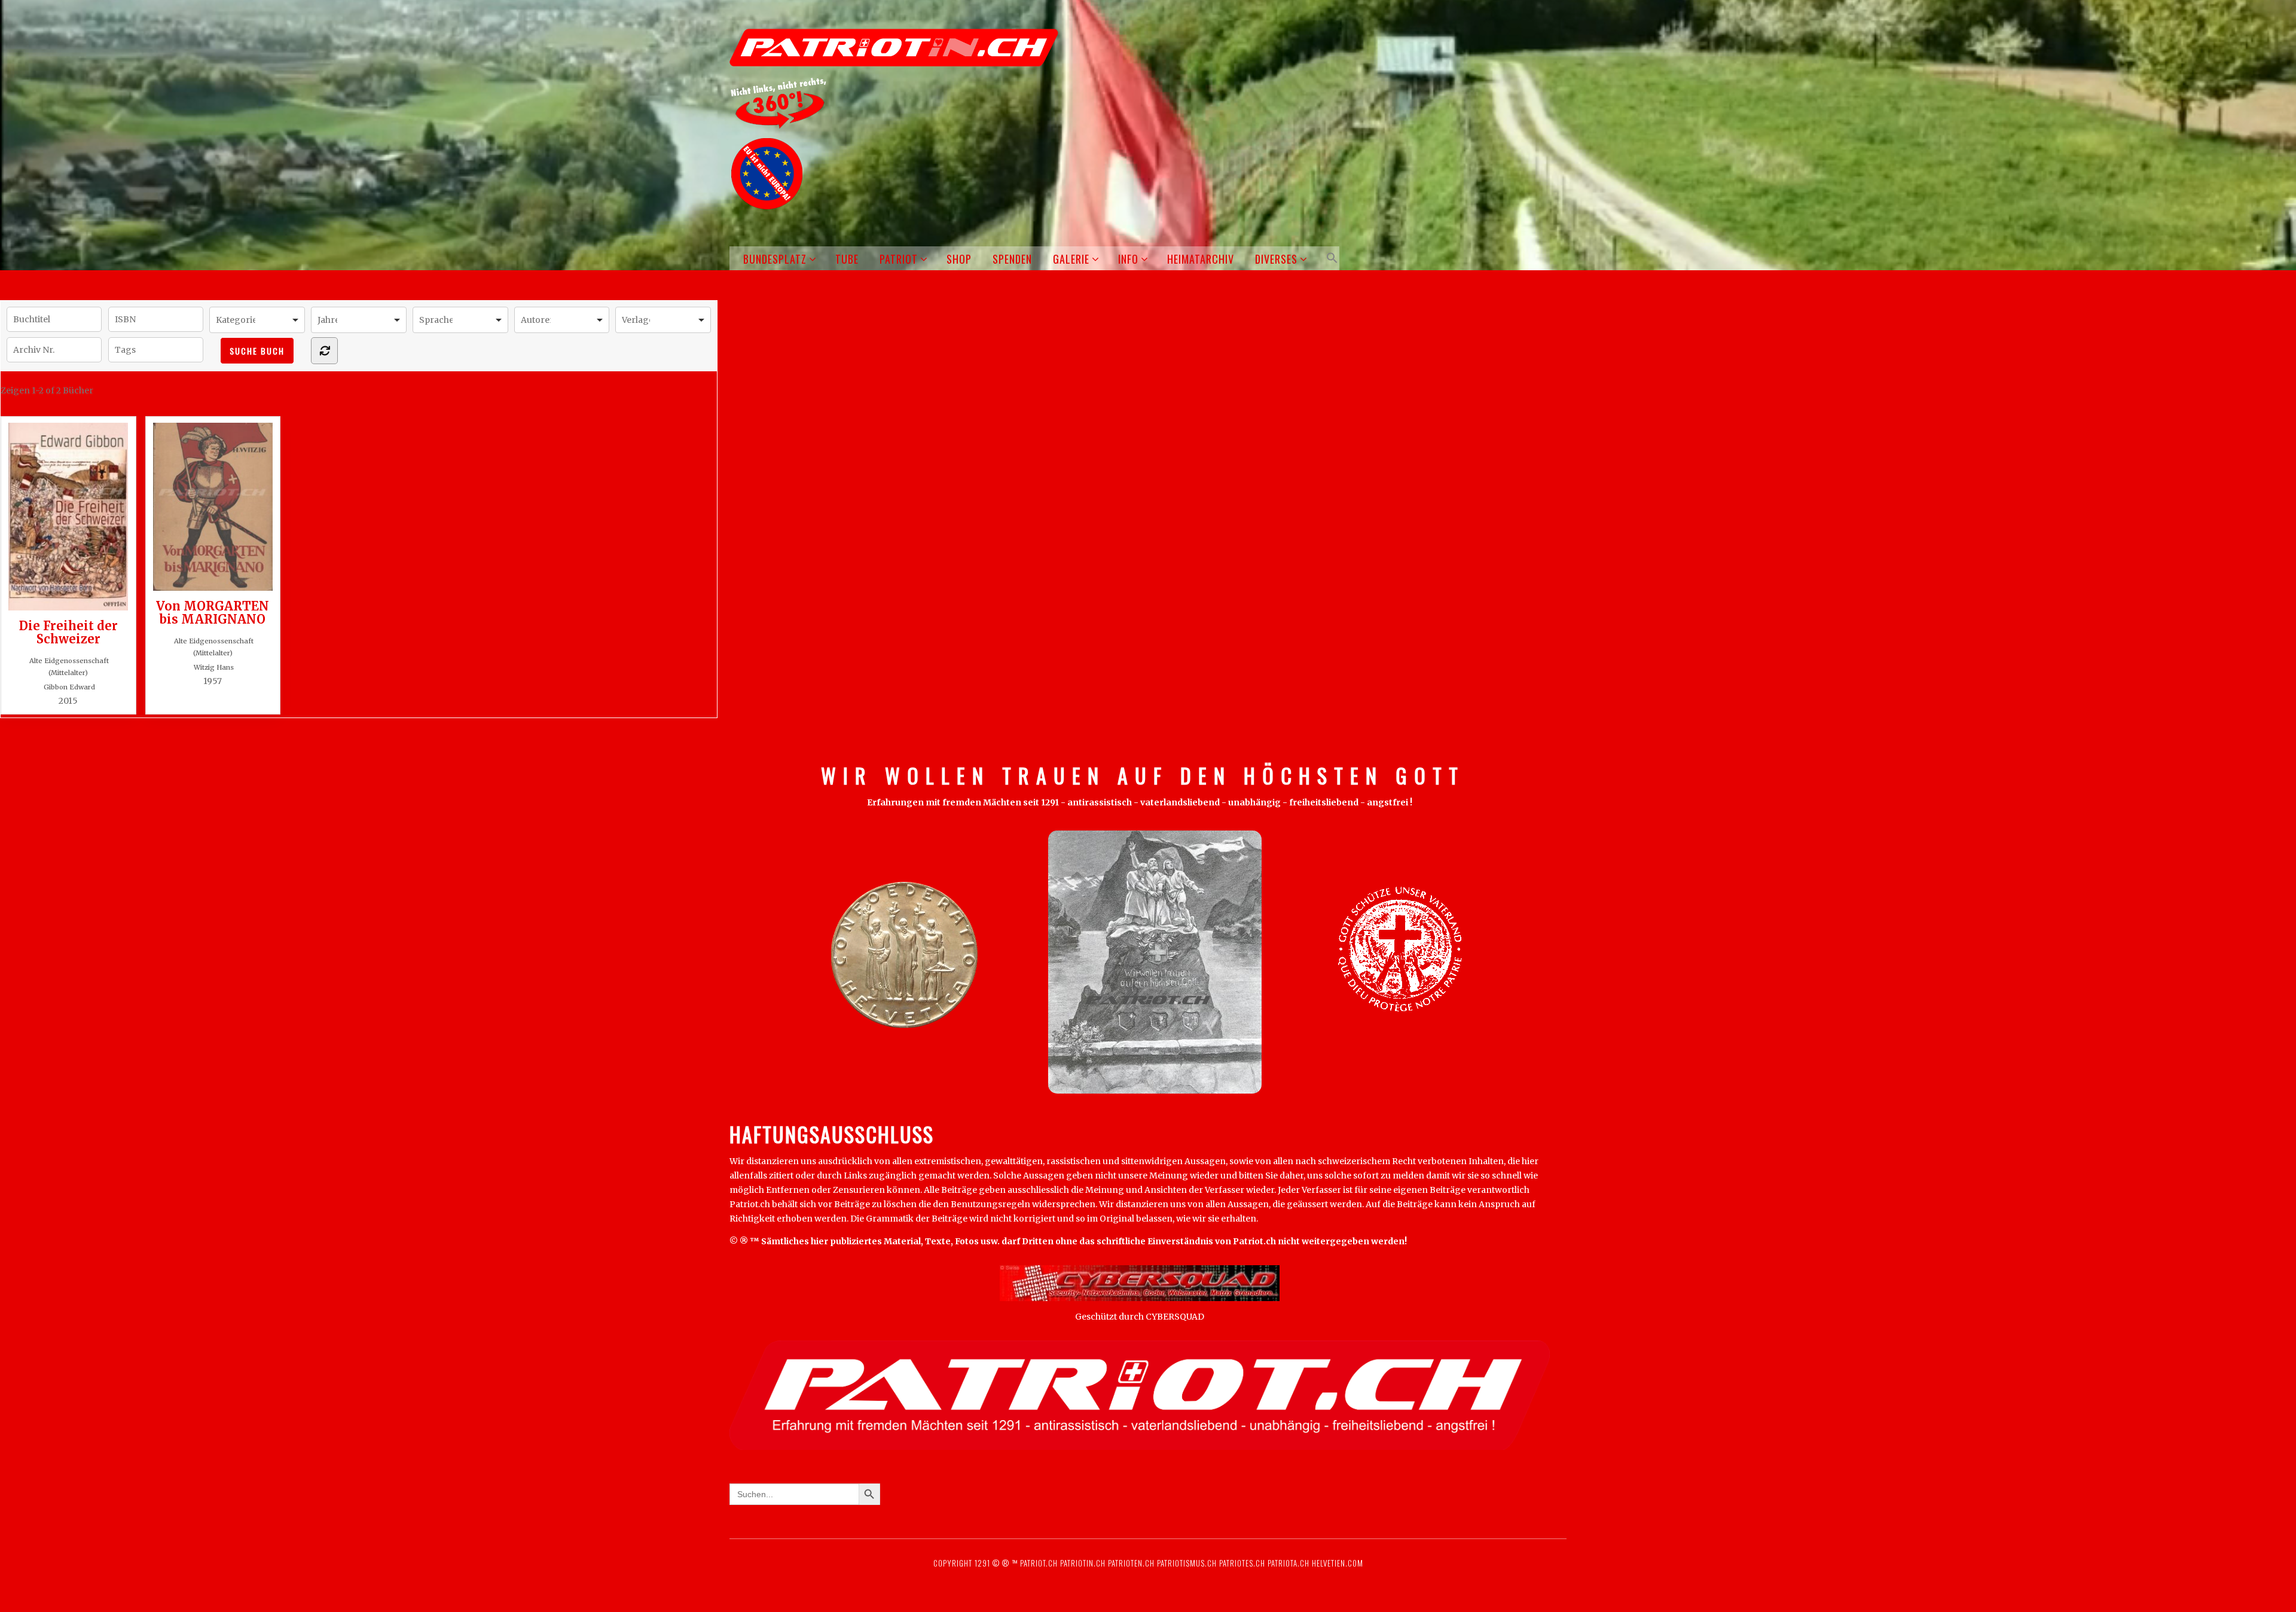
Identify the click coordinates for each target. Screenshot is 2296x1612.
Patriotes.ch (1242, 1563)
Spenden (1012, 259)
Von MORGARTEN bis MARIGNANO (213, 612)
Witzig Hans (214, 667)
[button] (1330, 258)
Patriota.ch (1287, 1563)
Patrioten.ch (1130, 1563)
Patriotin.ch (1083, 1563)
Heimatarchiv (1201, 259)
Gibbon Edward (69, 687)
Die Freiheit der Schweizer (68, 632)
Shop (959, 259)
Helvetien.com (1336, 1563)
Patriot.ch (1039, 1563)
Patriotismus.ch (1187, 1563)
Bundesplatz (775, 259)
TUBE (847, 259)
